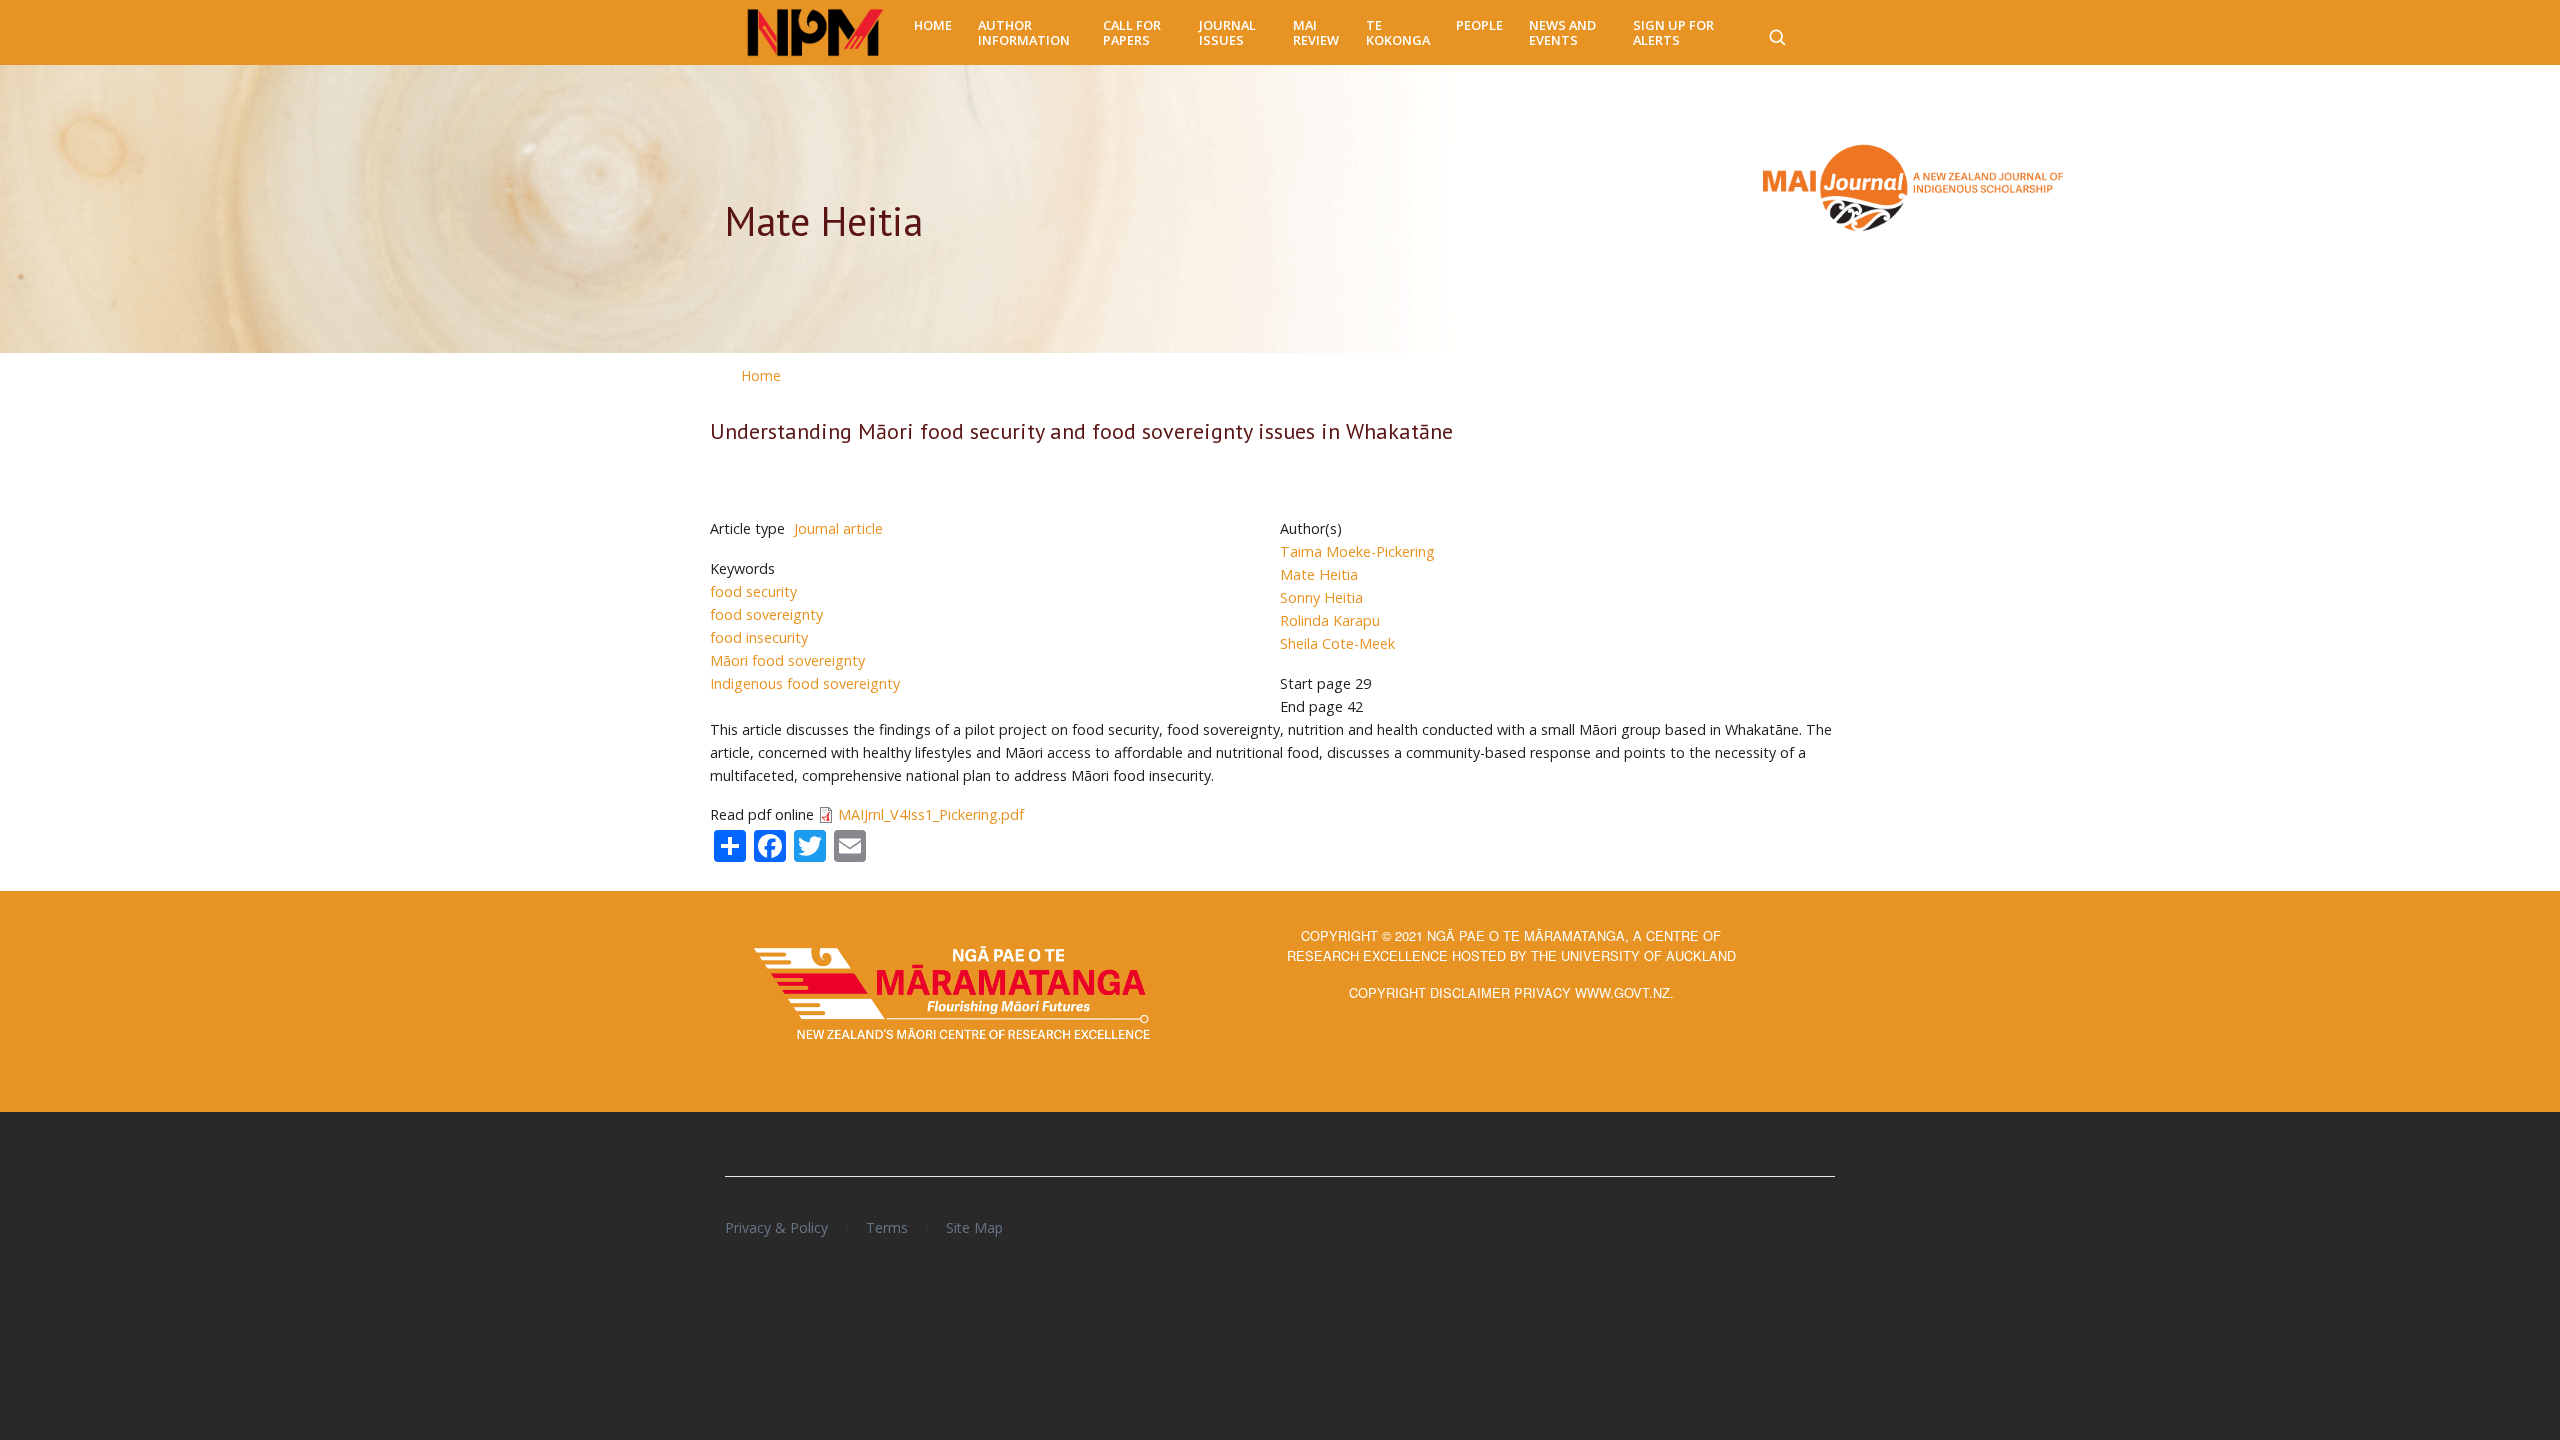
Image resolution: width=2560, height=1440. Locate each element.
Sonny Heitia (1321, 597)
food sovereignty (766, 614)
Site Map (974, 1227)
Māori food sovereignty (787, 660)
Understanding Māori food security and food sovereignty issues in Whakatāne (1081, 431)
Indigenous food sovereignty (805, 683)
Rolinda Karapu (1330, 620)
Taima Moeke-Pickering (1357, 551)
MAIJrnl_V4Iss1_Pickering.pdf (931, 814)
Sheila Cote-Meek (1337, 643)
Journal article (838, 528)
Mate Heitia (1319, 574)
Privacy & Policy (776, 1227)
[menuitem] (933, 25)
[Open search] (1777, 33)
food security (753, 591)
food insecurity (759, 637)
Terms (887, 1227)
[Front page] (815, 33)
